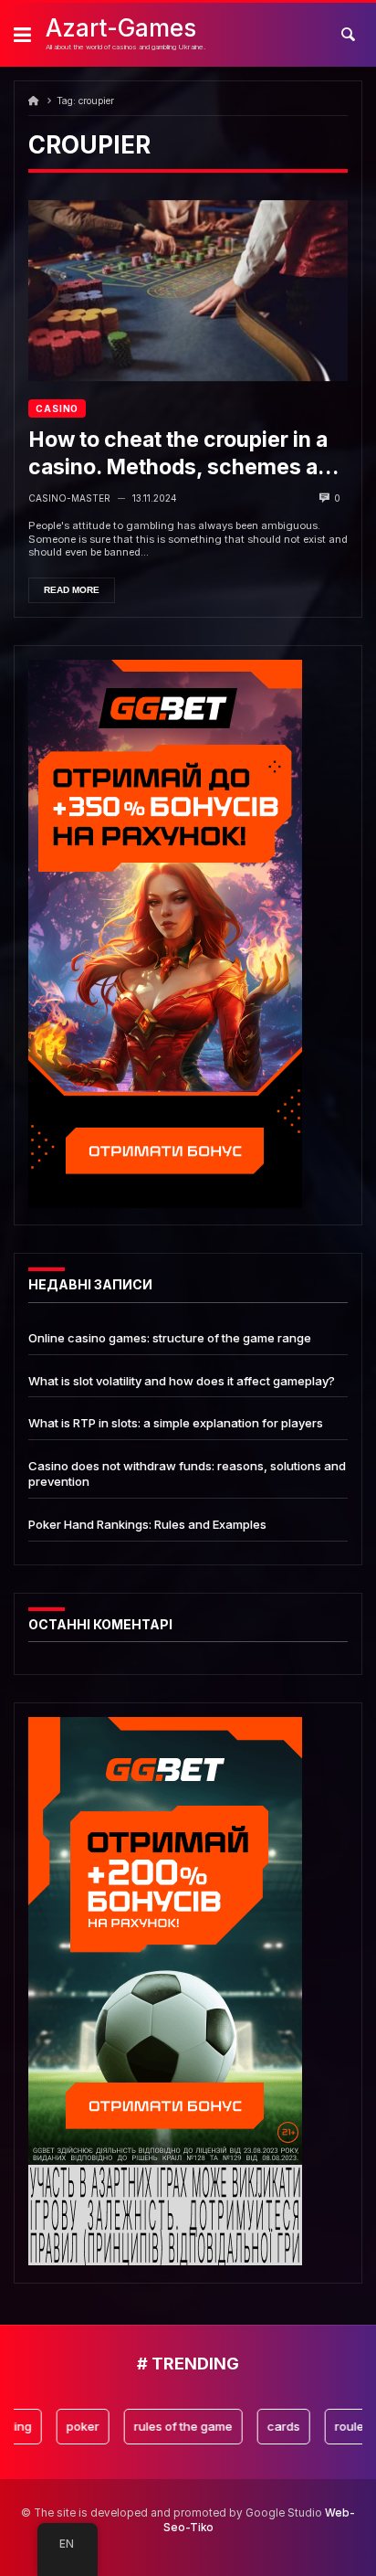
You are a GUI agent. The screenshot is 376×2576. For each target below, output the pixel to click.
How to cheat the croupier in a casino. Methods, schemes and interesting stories (186, 454)
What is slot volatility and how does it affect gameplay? (182, 1381)
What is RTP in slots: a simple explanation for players (176, 1423)
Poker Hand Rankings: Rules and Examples (147, 1524)
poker (65, 2426)
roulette (339, 2426)
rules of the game (165, 2426)
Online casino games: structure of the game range (170, 1338)
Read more (72, 590)
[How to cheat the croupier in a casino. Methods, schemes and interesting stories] (188, 291)
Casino (57, 408)
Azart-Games (121, 28)
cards (266, 2426)
